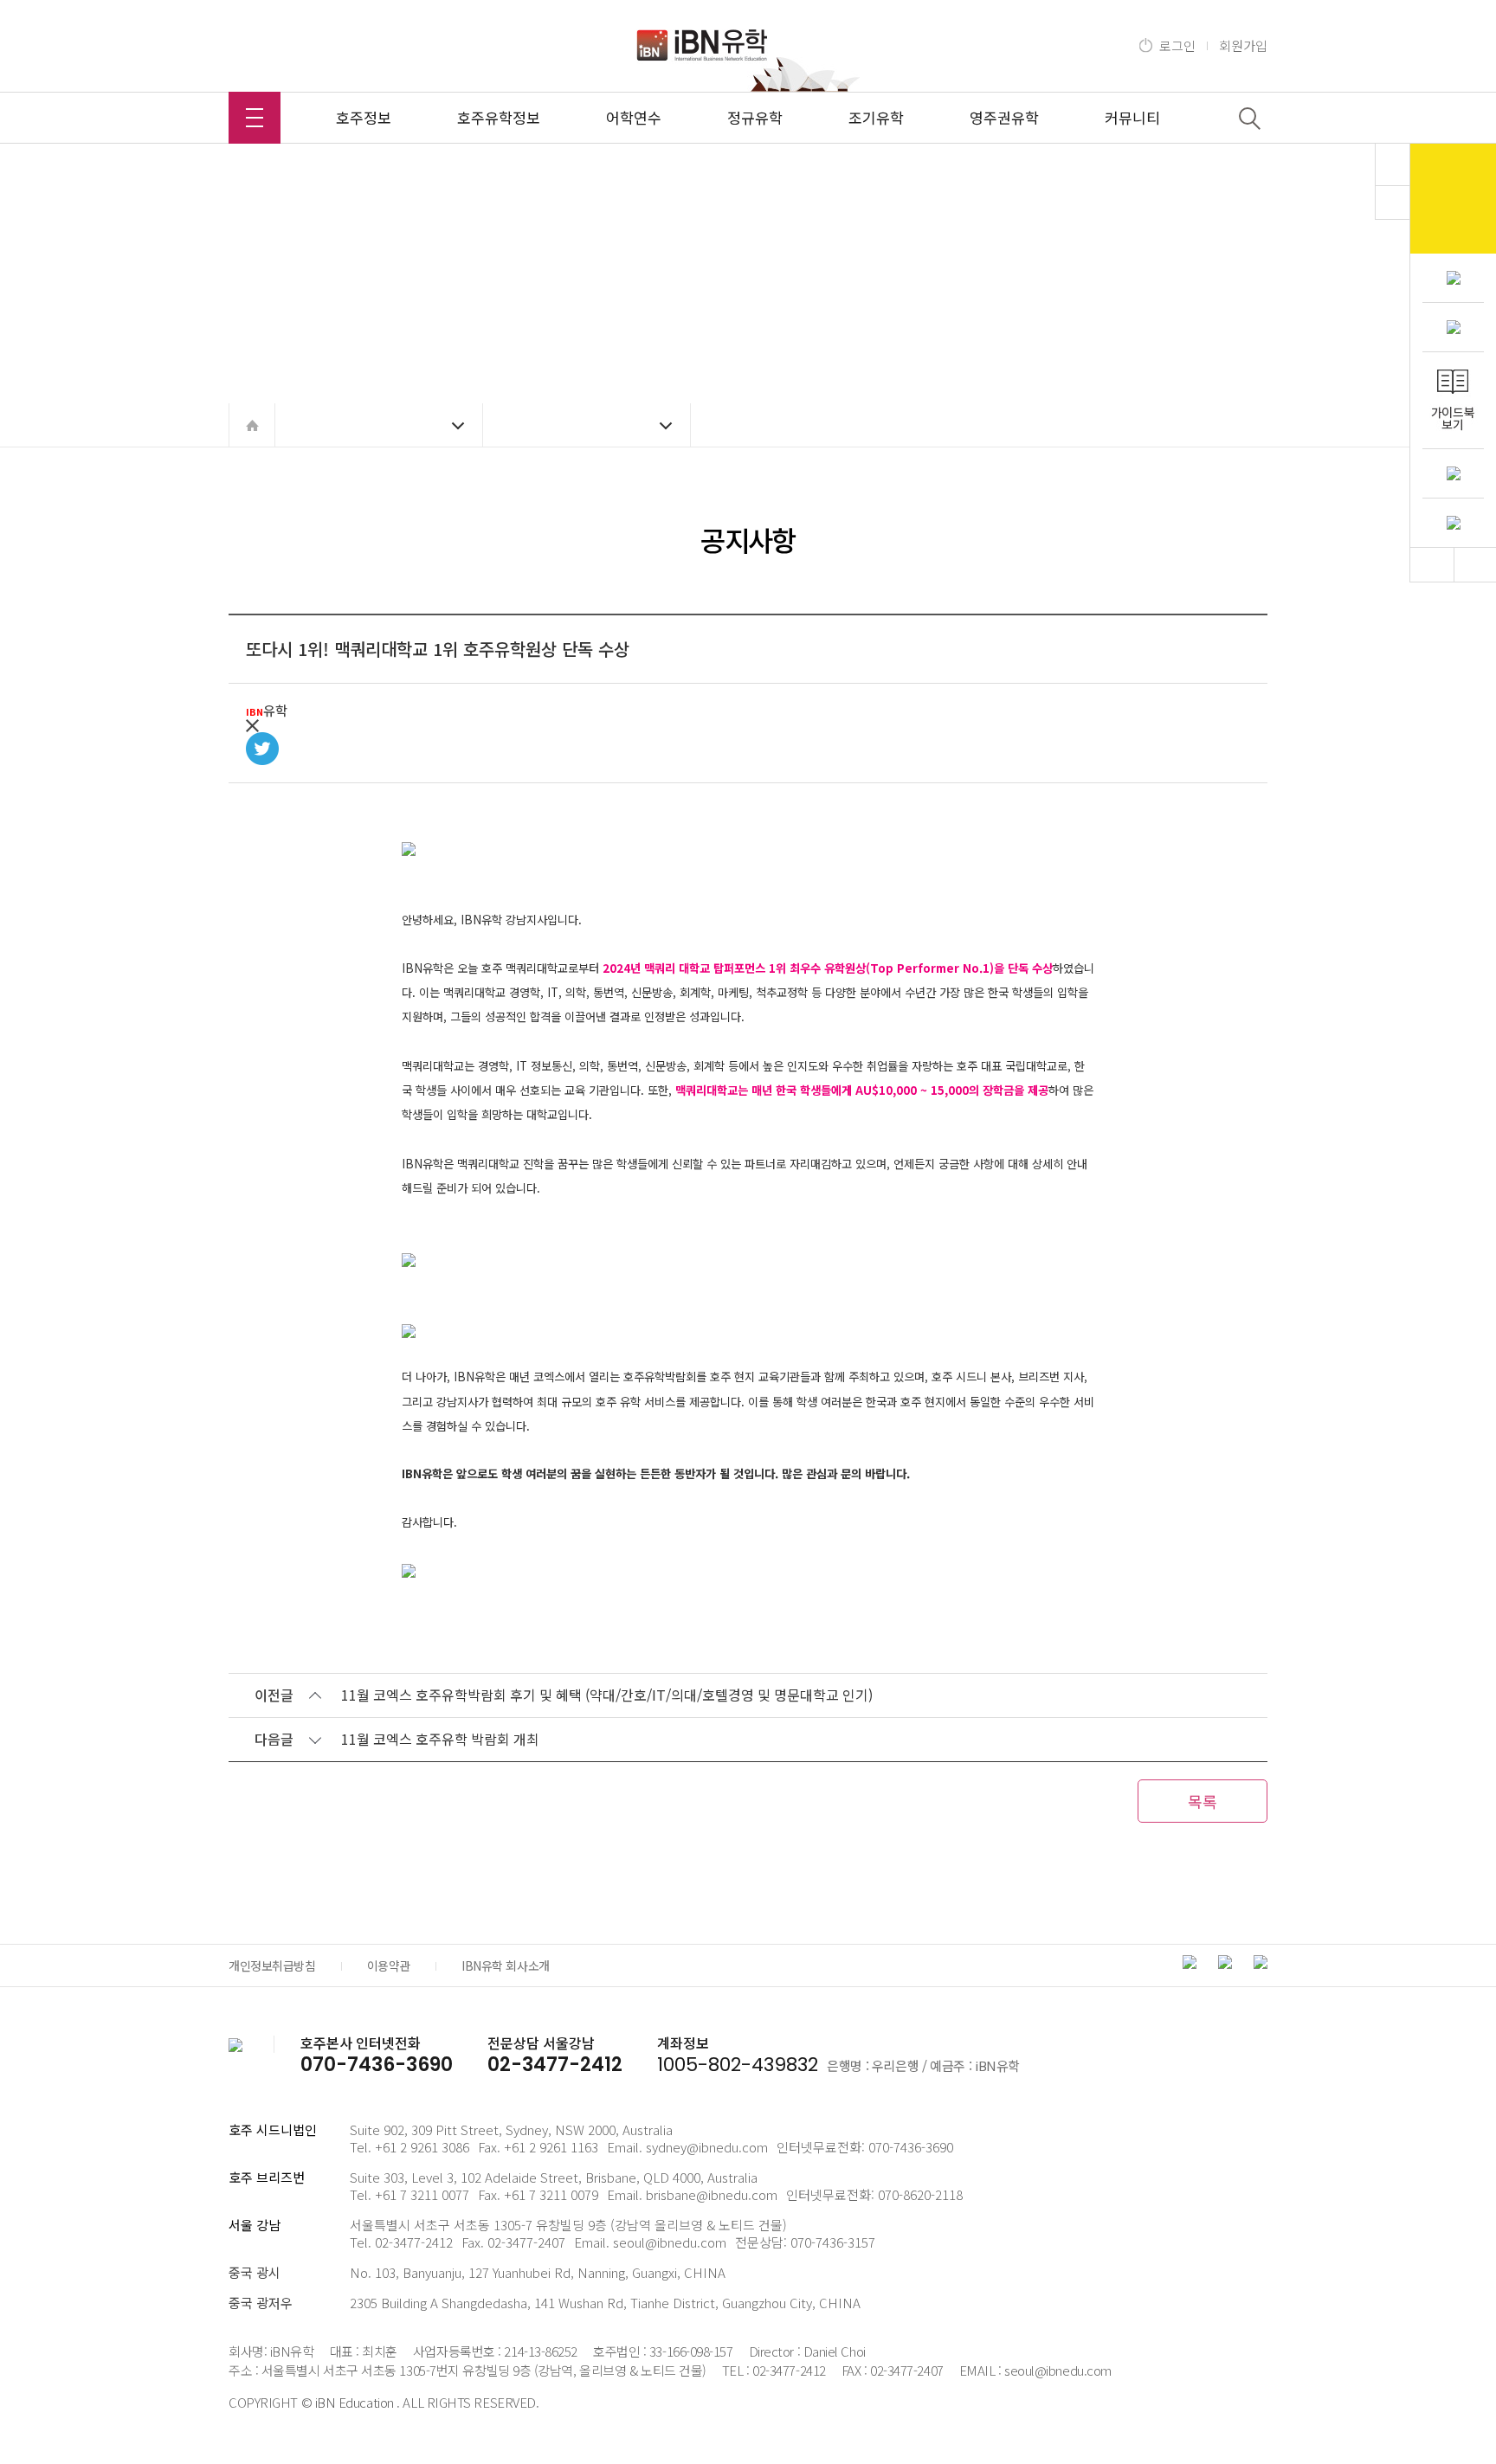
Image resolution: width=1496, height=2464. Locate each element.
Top (1432, 565)
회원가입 (1243, 46)
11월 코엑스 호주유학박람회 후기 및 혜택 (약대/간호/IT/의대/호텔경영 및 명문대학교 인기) (607, 1695)
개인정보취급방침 (272, 1965)
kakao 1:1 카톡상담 (1453, 199)
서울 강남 (255, 2225)
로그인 (1177, 46)
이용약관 (389, 1965)
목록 (1203, 1801)
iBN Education (355, 2402)
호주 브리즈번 (267, 2177)
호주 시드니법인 (273, 2129)
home (252, 425)
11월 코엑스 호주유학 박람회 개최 (440, 1739)
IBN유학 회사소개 (506, 1965)
